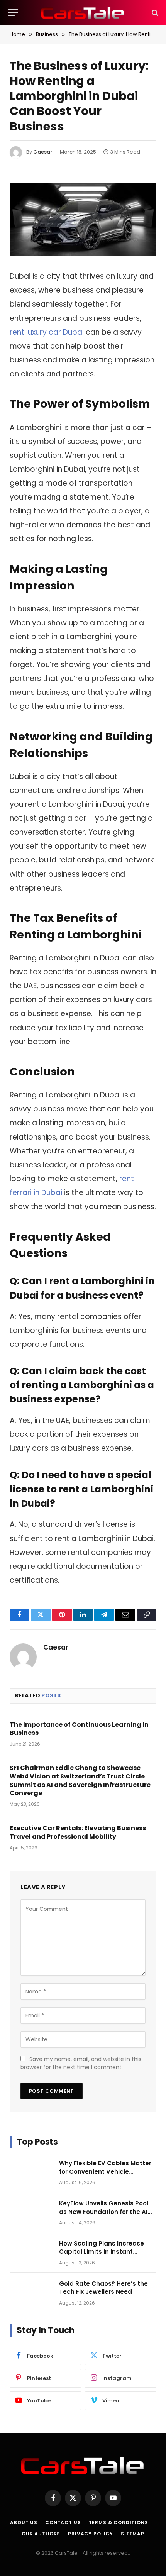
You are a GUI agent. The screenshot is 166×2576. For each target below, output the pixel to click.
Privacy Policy (91, 2534)
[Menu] (13, 13)
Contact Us (63, 2523)
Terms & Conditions (119, 2523)
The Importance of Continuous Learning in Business (79, 1729)
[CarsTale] (83, 13)
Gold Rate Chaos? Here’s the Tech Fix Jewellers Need (103, 2288)
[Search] (154, 13)
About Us (24, 2523)
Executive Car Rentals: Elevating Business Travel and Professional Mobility (78, 1832)
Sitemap (133, 2534)
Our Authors (41, 2534)
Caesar (43, 152)
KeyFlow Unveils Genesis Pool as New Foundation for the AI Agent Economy (104, 2212)
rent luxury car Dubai (47, 332)
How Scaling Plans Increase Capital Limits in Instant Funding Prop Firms (102, 2252)
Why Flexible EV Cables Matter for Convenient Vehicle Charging (105, 2171)
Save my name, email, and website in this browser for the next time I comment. (81, 2063)
